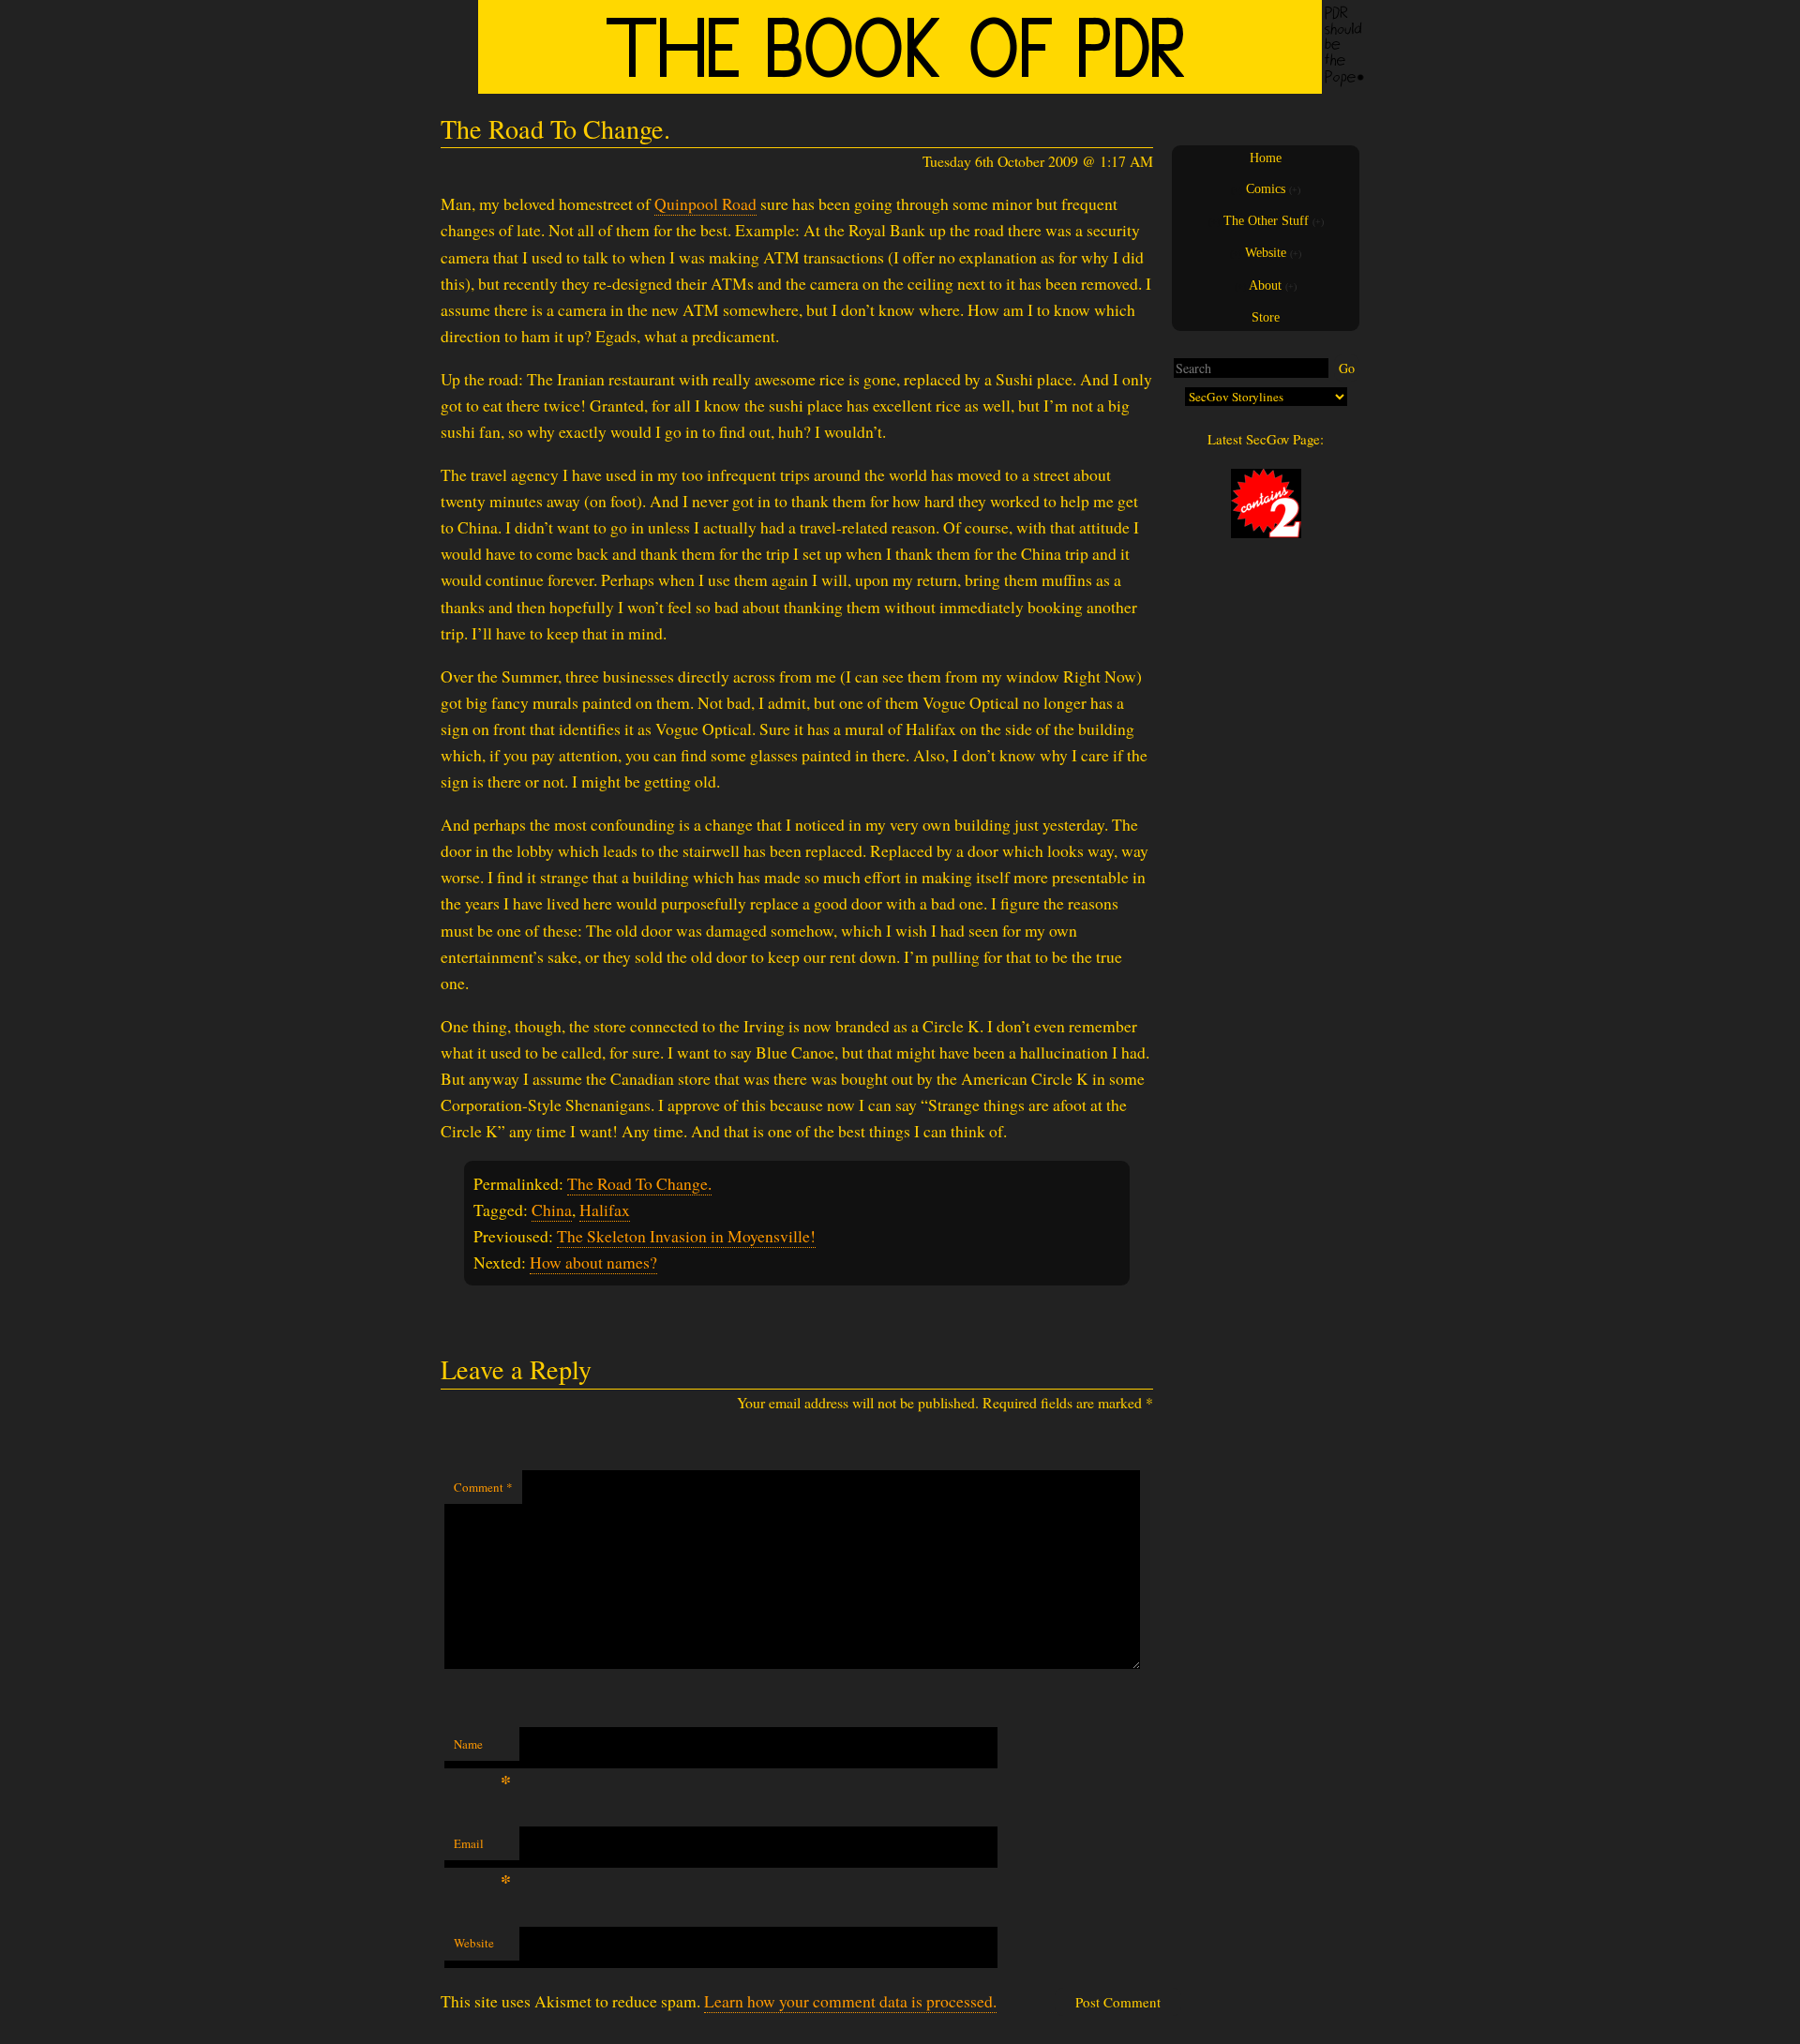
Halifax (605, 1210)
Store (1266, 317)
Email (482, 1848)
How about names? (593, 1262)
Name (482, 1749)
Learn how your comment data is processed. (850, 2001)
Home (1266, 158)
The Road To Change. (639, 1183)
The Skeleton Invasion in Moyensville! (686, 1236)
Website (474, 1943)
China (552, 1210)
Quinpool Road (705, 203)
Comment (483, 1487)
